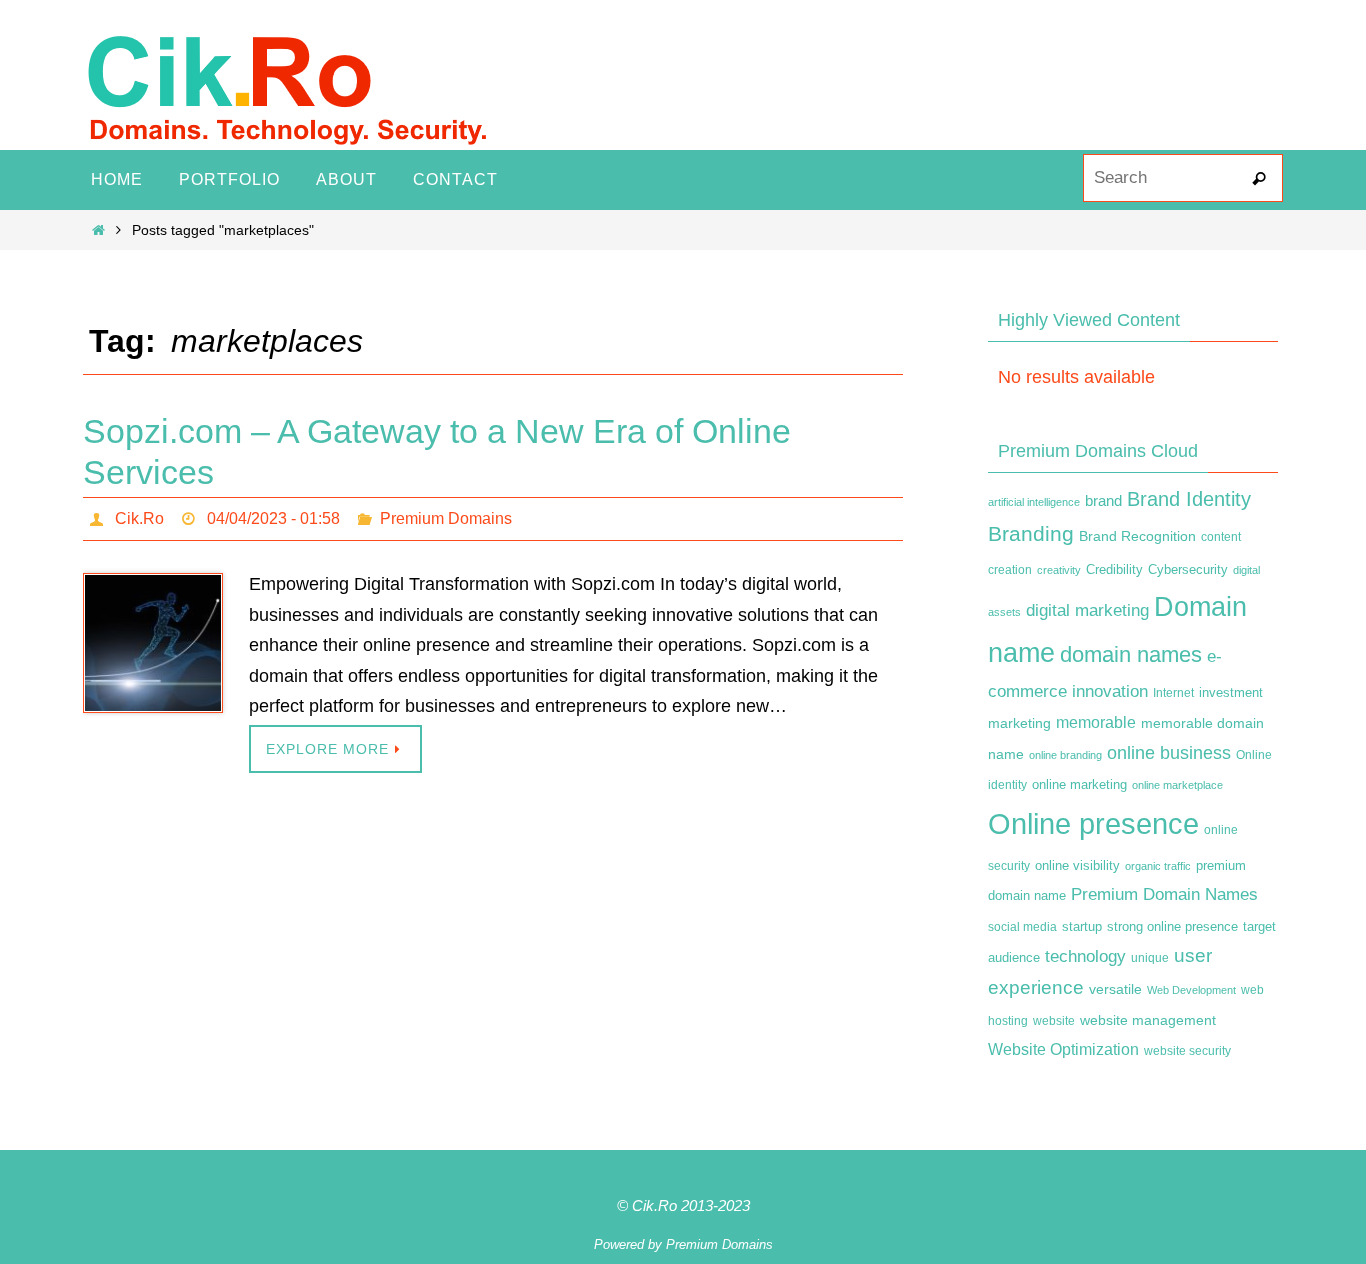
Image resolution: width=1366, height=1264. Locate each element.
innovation (1110, 691)
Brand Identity (1189, 499)
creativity (1059, 570)
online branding (1065, 755)
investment (1231, 693)
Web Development (1191, 990)
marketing (1019, 723)
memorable (1096, 722)
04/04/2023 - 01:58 (273, 518)
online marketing (1079, 784)
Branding (1031, 534)
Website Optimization (1063, 1049)
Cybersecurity (1188, 570)
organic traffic (1158, 866)
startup (1082, 926)
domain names (1131, 654)
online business (1169, 753)
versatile (1115, 989)
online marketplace (1177, 785)
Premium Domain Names (1164, 894)
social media (1022, 927)
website (1054, 1021)
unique (1150, 958)
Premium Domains (446, 518)
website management (1148, 1020)
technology (1085, 956)
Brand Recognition (1137, 536)
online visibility (1077, 866)
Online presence (1093, 823)
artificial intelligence (1034, 502)
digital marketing (1087, 610)
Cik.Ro (139, 518)
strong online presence (1172, 927)
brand (1103, 501)
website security (1187, 1051)
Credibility (1114, 570)
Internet (1173, 693)
